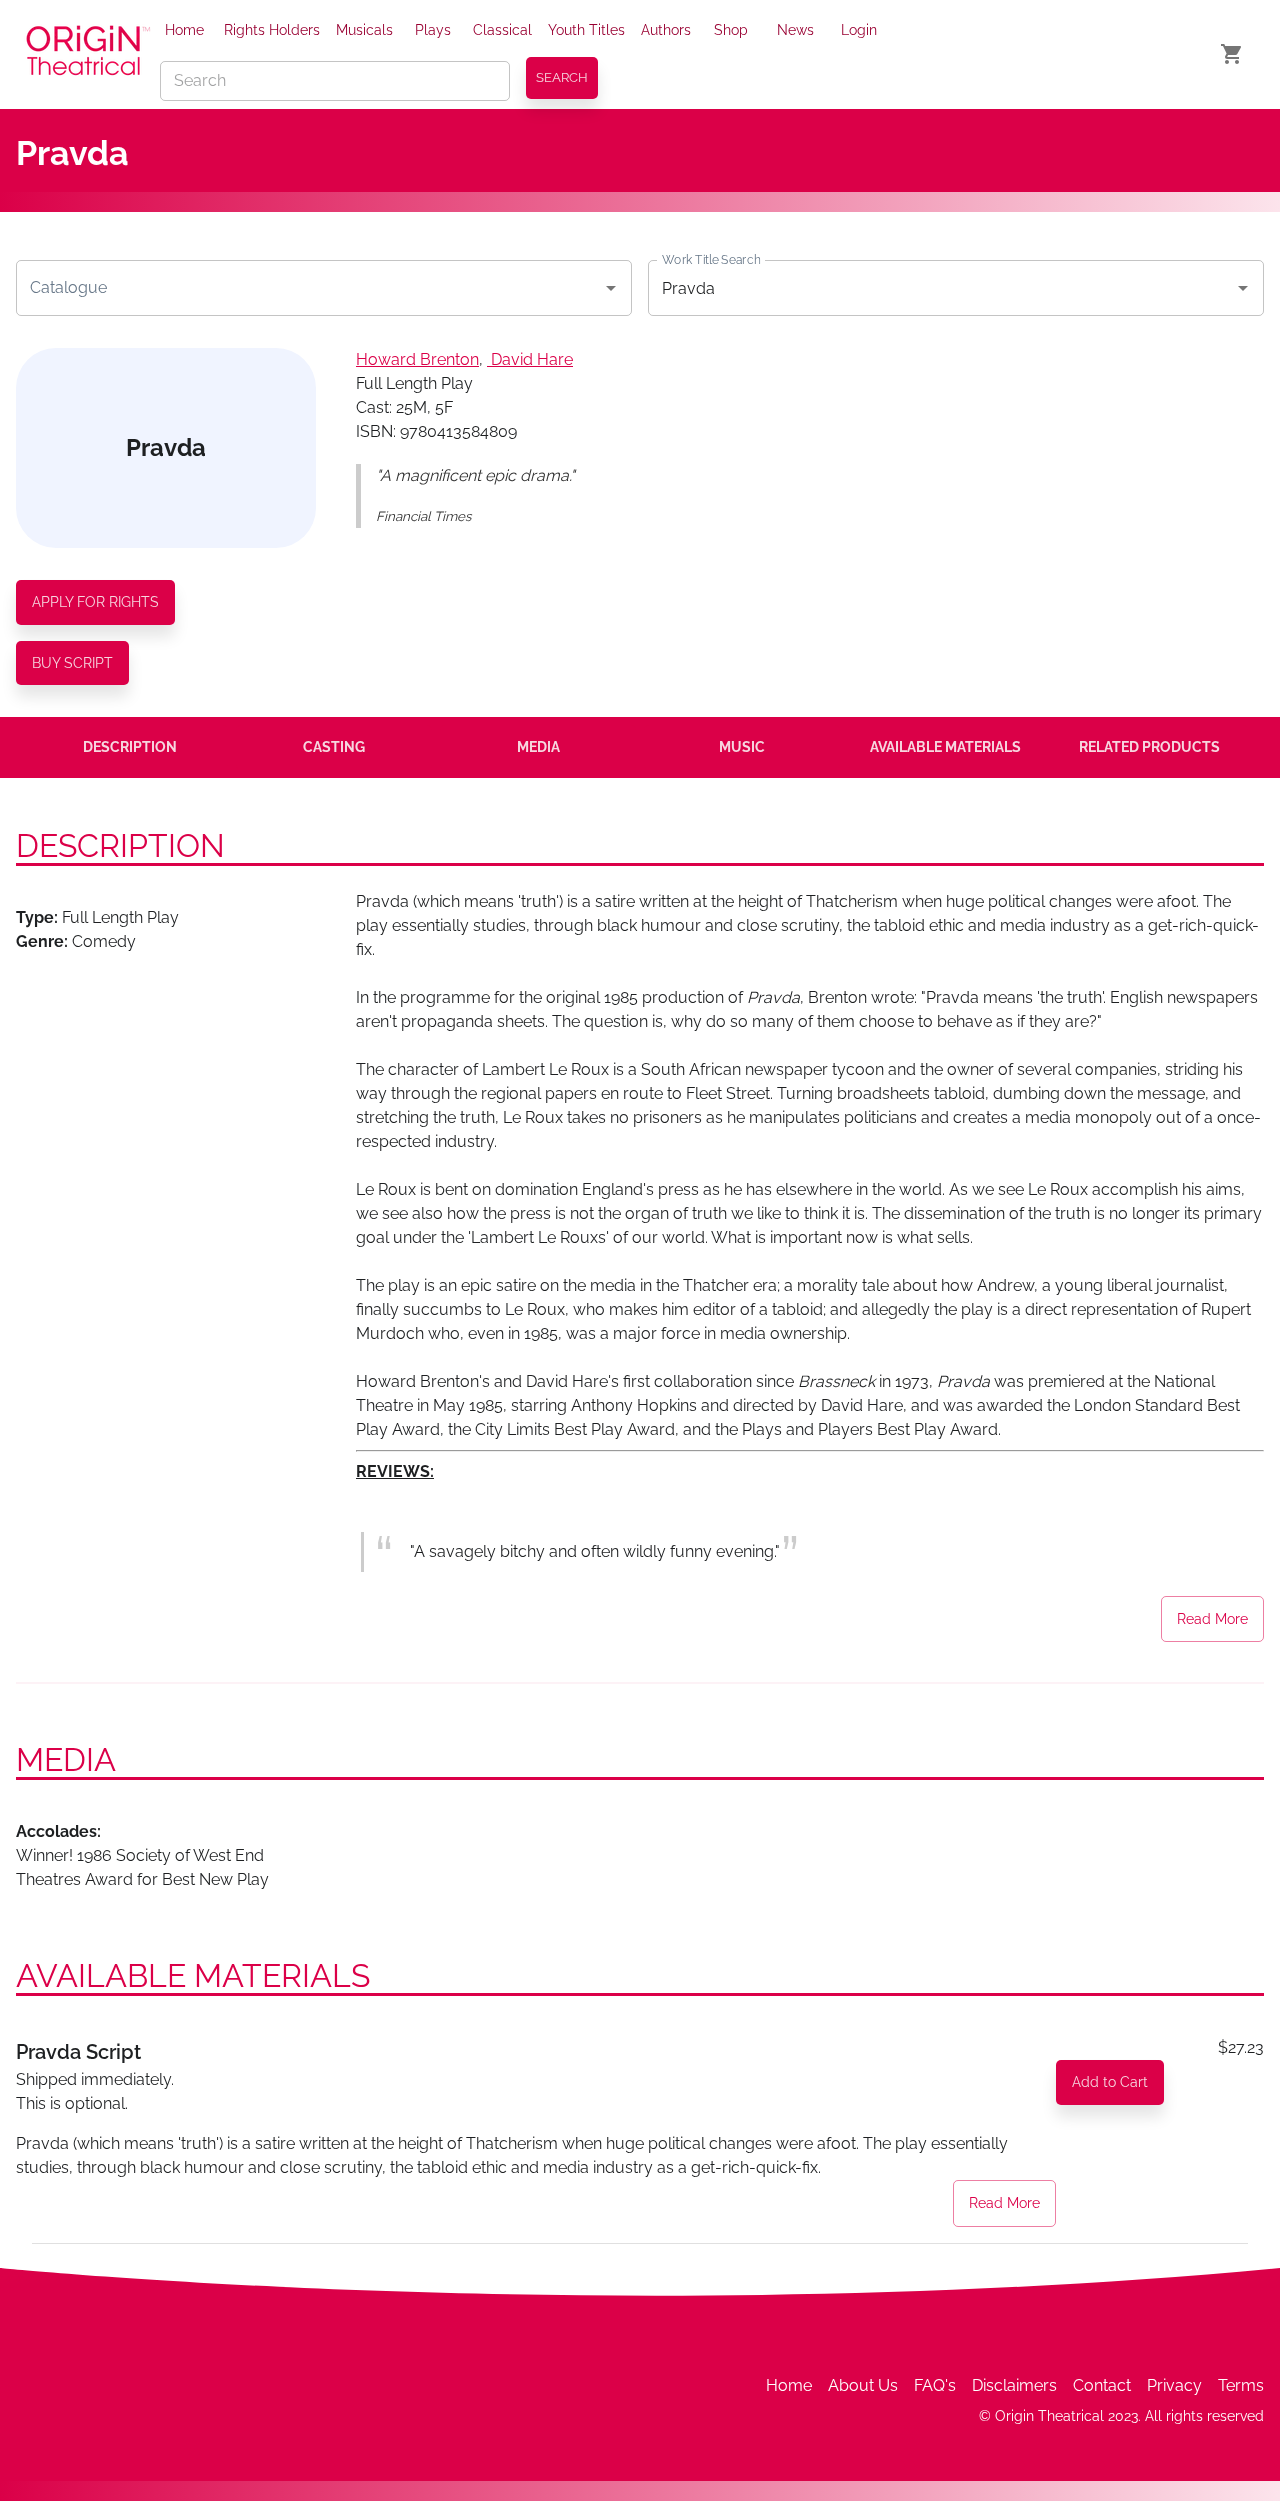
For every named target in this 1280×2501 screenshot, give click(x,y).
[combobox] (309, 288)
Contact (1102, 2385)
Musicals (364, 30)
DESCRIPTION (130, 747)
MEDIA (538, 747)
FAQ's (935, 2385)
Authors (666, 30)
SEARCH (562, 77)
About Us (863, 2385)
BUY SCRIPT (72, 663)
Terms (1241, 2385)
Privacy (1174, 2385)
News (795, 30)
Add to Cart (1110, 2082)
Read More (1212, 1619)
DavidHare (532, 359)
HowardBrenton (417, 359)
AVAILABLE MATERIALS (945, 747)
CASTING (334, 747)
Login (859, 30)
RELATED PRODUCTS (1149, 747)
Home (184, 30)
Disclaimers (1014, 2385)
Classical (502, 30)
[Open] (611, 288)
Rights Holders (272, 30)
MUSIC (742, 747)
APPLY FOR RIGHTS (95, 602)
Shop (731, 30)
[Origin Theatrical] (88, 54)
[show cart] (1232, 54)
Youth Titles (586, 30)
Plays (433, 30)
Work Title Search (711, 260)
